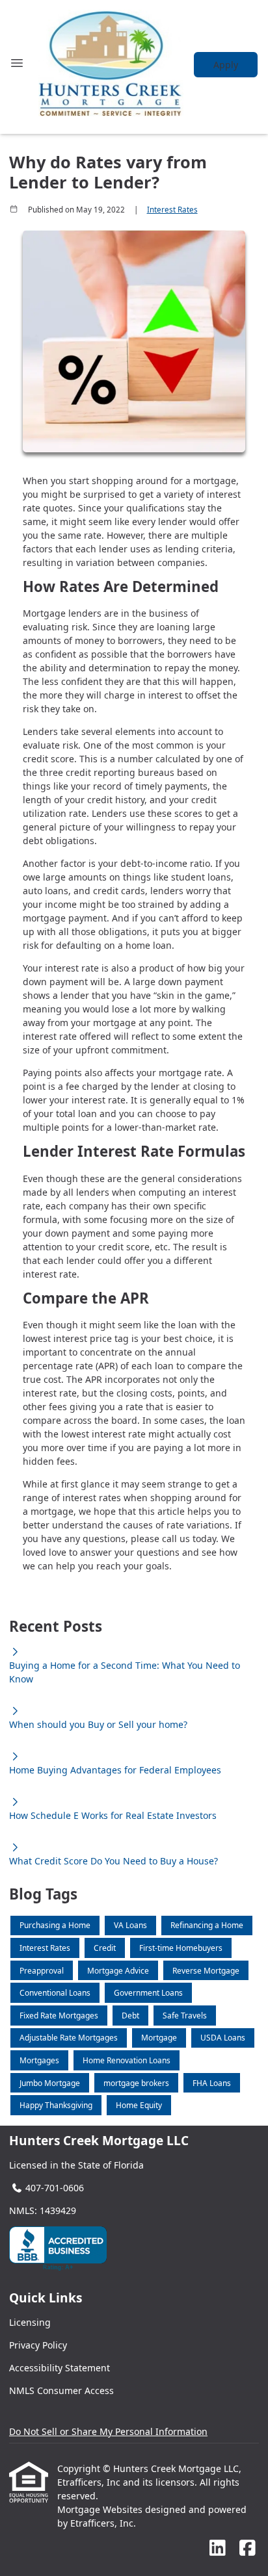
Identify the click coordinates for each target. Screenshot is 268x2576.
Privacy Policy (38, 2345)
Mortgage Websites (101, 2509)
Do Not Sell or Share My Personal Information (108, 2431)
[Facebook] (248, 2548)
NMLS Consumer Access (61, 2390)
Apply (226, 65)
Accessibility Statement (60, 2368)
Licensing (30, 2322)
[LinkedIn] (218, 2548)
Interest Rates (172, 210)
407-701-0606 (55, 2188)
